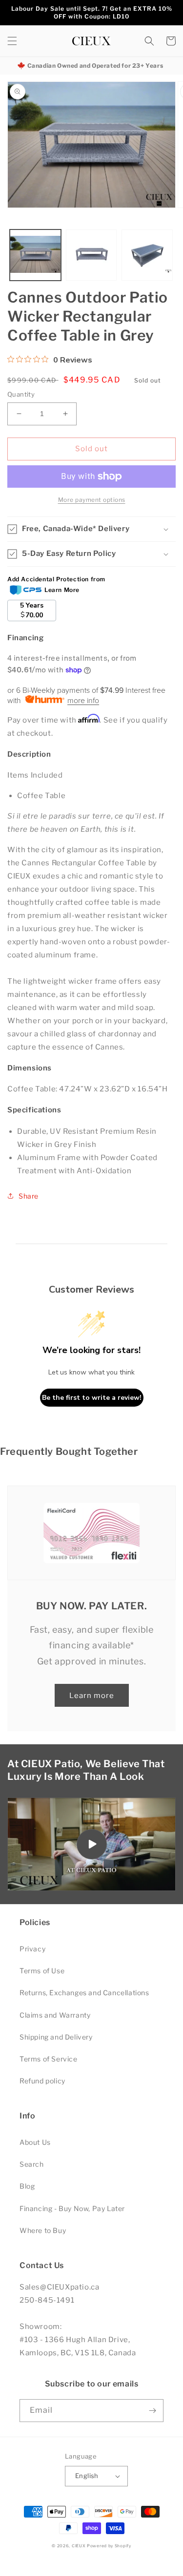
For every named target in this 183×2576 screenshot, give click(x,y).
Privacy (32, 1949)
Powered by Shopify (109, 2546)
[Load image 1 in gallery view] (35, 255)
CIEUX (79, 2546)
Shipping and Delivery (56, 2037)
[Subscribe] (152, 2411)
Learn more (92, 1696)
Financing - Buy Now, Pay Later (72, 2208)
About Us (35, 2142)
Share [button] (29, 1196)
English (87, 2476)
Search (32, 2164)
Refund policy (42, 2081)
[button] (12, 41)
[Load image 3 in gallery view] (147, 255)
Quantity (21, 394)
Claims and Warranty (55, 2015)
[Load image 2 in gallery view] (91, 255)
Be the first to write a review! (92, 1398)
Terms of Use (42, 1971)
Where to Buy (43, 2230)
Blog (27, 2186)
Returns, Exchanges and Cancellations (84, 1993)
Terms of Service (49, 2059)
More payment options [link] (92, 500)
